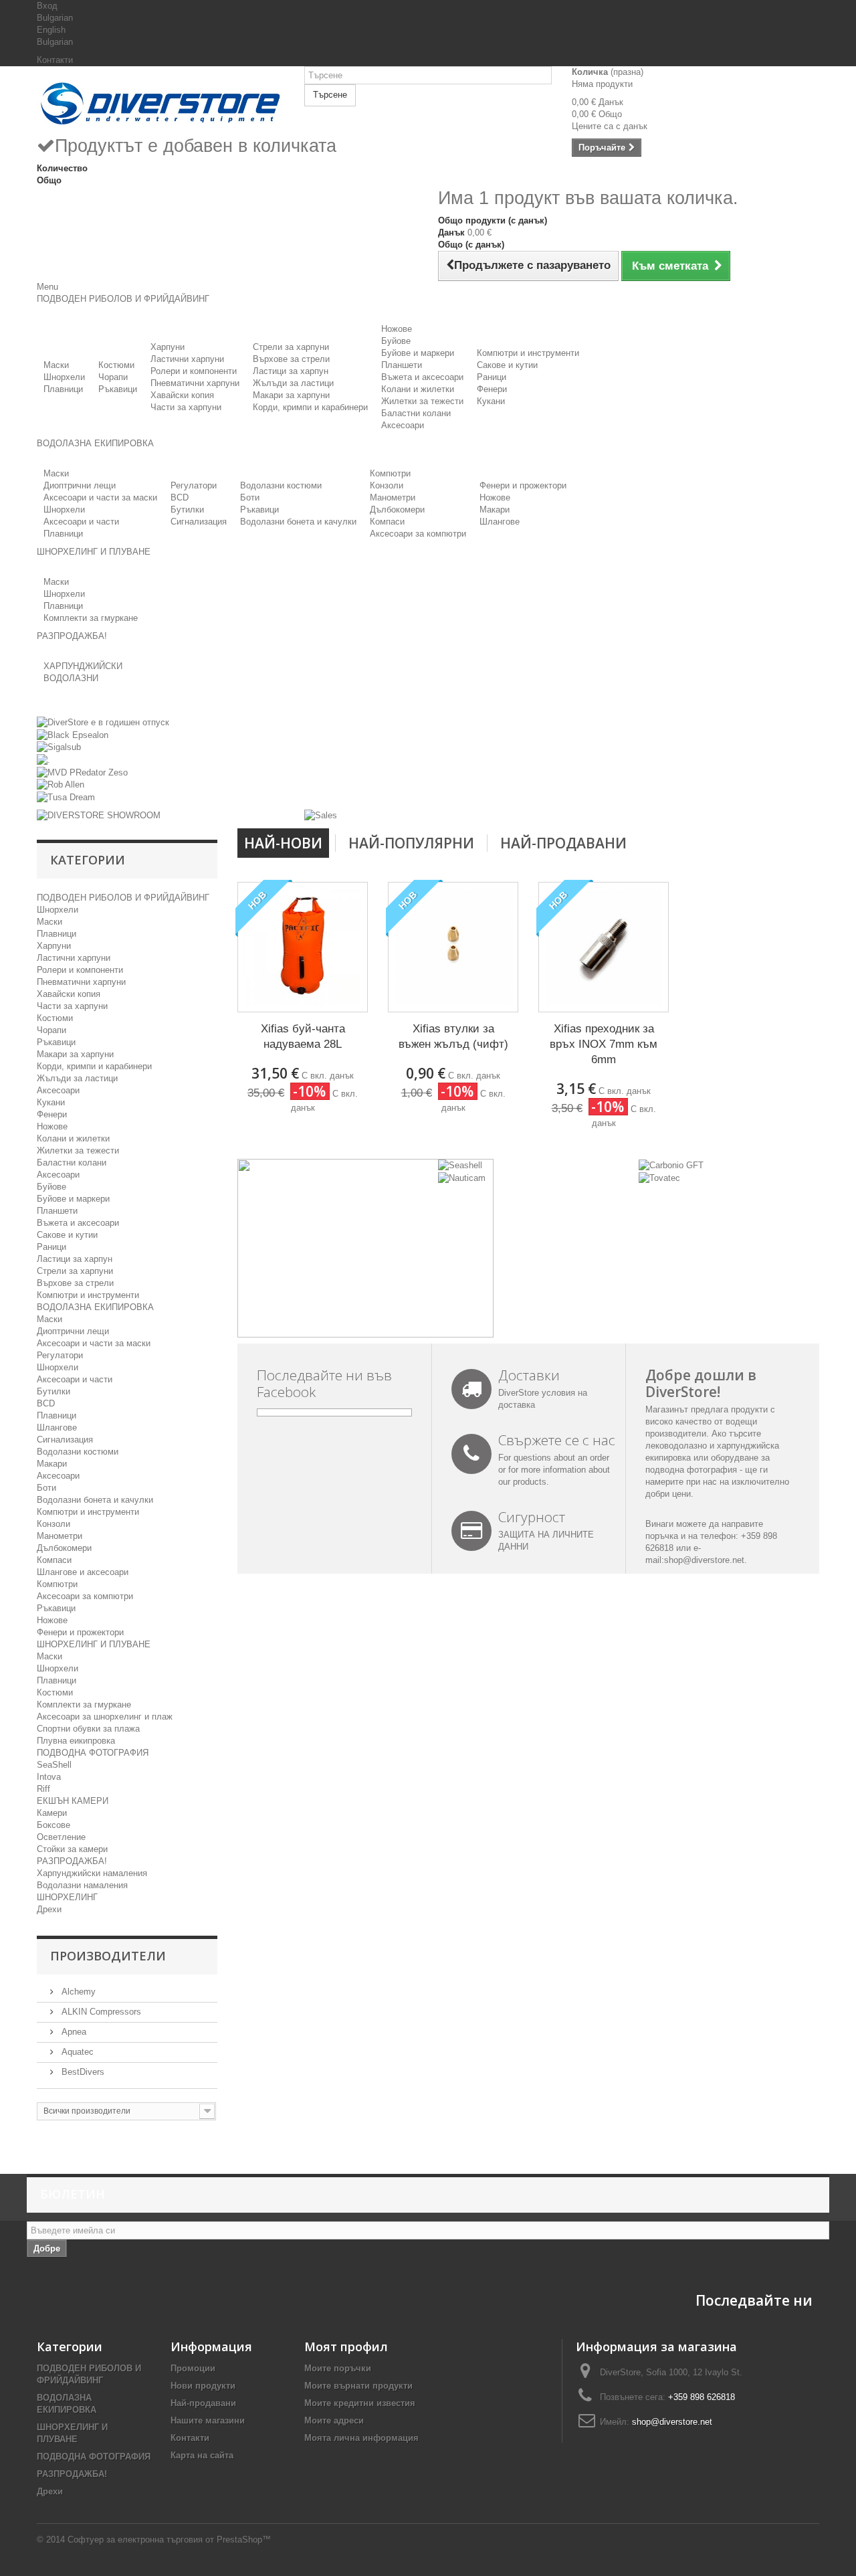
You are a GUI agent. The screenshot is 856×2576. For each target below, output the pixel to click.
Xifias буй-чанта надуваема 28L (303, 1036)
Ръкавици (118, 389)
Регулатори (194, 485)
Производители (108, 1956)
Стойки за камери (72, 1849)
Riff (43, 1789)
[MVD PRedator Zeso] (82, 772)
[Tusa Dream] (66, 797)
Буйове (396, 341)
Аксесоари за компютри (418, 534)
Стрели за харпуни (291, 347)
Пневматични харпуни (195, 383)
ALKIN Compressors (100, 2012)
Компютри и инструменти (528, 353)
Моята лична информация (361, 2438)
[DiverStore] (160, 100)
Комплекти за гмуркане (91, 618)
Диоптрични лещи (80, 485)
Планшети (402, 365)
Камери (52, 1813)
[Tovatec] (659, 1177)
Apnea (73, 2032)
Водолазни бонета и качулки (298, 522)
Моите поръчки (338, 2368)
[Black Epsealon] (73, 734)
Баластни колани (416, 413)
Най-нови (283, 843)
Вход (47, 6)
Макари (495, 510)
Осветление (61, 1837)
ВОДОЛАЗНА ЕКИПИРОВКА (95, 1307)
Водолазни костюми (281, 485)
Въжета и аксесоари (422, 377)
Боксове (53, 1825)
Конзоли (387, 485)
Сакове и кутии (507, 365)
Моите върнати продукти (358, 2386)
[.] (43, 759)
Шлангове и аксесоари (83, 1572)
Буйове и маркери (418, 353)
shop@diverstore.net (704, 1560)
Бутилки (187, 510)
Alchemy (77, 1992)
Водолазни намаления (82, 1885)
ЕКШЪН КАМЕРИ (73, 1801)
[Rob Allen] (61, 785)
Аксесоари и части (81, 522)
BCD (180, 497)
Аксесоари (403, 425)
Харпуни (168, 347)
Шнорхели (64, 377)
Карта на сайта (202, 2455)
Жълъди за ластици (293, 383)
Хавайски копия (182, 395)
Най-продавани (563, 843)
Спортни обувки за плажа (88, 1729)
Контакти (55, 60)
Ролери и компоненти (194, 371)
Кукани (491, 401)
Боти (250, 497)
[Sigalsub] (59, 747)
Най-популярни (411, 843)
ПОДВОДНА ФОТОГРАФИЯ (93, 1753)
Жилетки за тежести (422, 401)
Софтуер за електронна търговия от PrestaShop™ (169, 2540)
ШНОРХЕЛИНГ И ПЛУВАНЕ (94, 1644)
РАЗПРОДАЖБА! (72, 1861)
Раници (492, 377)
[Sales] (321, 815)
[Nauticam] (462, 1177)
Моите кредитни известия (360, 2403)
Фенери (492, 389)
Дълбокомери (397, 510)
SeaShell (54, 1765)
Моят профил (346, 2347)
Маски (56, 365)
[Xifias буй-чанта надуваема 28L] (303, 947)
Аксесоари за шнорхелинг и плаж (105, 1717)
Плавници (63, 389)
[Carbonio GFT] (671, 1165)
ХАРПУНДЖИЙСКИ (83, 666)
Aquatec (76, 2052)
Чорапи (113, 377)
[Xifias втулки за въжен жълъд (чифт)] (453, 947)
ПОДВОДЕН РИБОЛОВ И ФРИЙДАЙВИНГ (123, 898)
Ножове (397, 329)
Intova (49, 1777)
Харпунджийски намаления (92, 1873)
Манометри (393, 497)
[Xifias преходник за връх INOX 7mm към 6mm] (604, 947)
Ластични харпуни (187, 359)
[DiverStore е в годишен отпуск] (103, 722)
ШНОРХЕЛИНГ (67, 1897)
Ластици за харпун (291, 371)
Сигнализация (199, 522)
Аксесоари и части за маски (100, 497)
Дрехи (49, 1909)
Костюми (116, 365)
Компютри (390, 473)
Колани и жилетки (418, 389)
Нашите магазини (208, 2420)
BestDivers (82, 2072)
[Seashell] (460, 1165)
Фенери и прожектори (523, 485)
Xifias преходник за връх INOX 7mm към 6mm (604, 1044)
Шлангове (500, 522)
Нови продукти (203, 2386)
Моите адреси (334, 2420)
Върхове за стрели (291, 359)
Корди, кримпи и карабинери (310, 407)
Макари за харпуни (291, 395)
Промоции (193, 2368)
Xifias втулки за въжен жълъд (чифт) (453, 1036)
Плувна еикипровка (76, 1741)
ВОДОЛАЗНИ (71, 678)
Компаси (387, 522)
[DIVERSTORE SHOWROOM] (99, 815)
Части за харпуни (186, 407)
